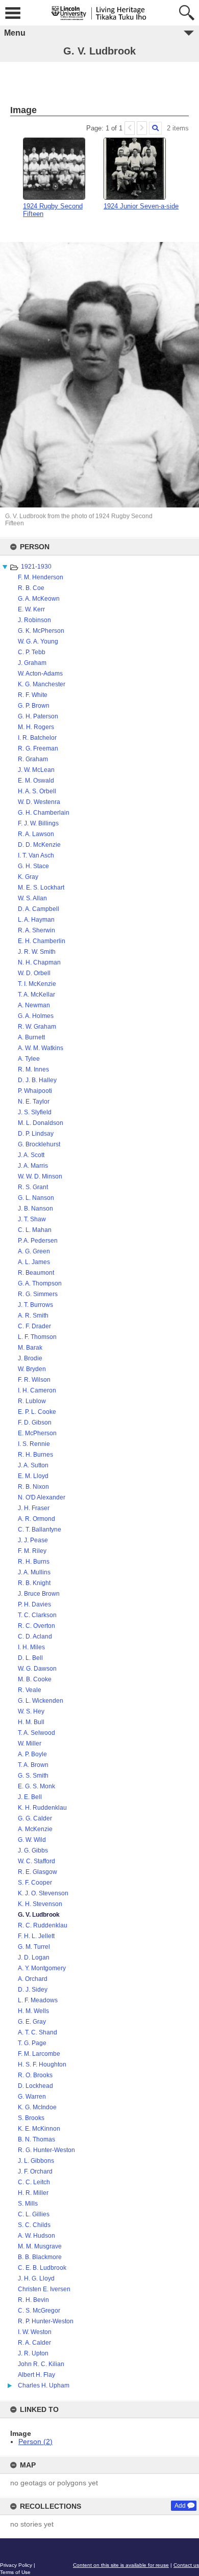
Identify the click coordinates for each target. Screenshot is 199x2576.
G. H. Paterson (38, 716)
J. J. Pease (33, 1540)
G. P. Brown (34, 706)
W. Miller (30, 1743)
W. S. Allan (32, 898)
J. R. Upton (33, 2353)
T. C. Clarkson (37, 1615)
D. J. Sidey (33, 1990)
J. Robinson (34, 620)
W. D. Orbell (34, 973)
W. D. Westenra (39, 802)
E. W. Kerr (31, 609)
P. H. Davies (34, 1604)
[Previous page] (130, 128)
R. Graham (33, 759)
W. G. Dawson (37, 1669)
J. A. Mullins (34, 1572)
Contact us (186, 2565)
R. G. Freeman (38, 748)
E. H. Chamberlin (42, 941)
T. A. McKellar (36, 995)
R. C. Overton (36, 1626)
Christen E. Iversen (44, 2289)
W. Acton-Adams (40, 674)
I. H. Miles (31, 1647)
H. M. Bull (31, 1722)
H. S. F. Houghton (42, 2064)
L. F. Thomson (37, 1337)
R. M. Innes (33, 1069)
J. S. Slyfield (35, 1112)
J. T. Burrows (35, 1305)
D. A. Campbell (39, 909)
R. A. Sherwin (36, 930)
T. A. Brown (33, 1765)
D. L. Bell (30, 1658)
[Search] (155, 128)
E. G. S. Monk (36, 1786)
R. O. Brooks (35, 2075)
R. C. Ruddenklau (43, 1925)
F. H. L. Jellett (36, 1936)
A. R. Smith (33, 1316)
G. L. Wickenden (41, 1701)
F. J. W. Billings (38, 823)
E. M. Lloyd (33, 1476)
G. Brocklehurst (39, 1144)
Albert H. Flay (36, 2375)
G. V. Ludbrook (39, 1915)
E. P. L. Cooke (37, 1412)
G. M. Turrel (34, 1947)
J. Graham (32, 663)
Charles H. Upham (44, 2385)
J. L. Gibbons (36, 2161)
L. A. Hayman (36, 920)
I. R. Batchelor (37, 738)
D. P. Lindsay (36, 1134)
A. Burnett (31, 1037)
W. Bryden (32, 1369)
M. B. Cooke (35, 1679)
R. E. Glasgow (38, 1872)
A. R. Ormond (36, 1519)
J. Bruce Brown (39, 1594)
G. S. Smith (33, 1776)
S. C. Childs (34, 2225)
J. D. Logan (34, 1957)
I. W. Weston (35, 2332)
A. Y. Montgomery (42, 1968)
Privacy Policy (16, 2565)
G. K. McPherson (41, 631)
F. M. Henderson (41, 577)
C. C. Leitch (34, 2182)
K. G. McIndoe (37, 2107)
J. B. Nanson (35, 1209)
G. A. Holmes (36, 1016)
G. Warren (32, 2097)
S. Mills (28, 2204)
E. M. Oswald (36, 781)
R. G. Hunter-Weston (46, 2150)
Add (180, 2506)
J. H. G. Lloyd (36, 2278)
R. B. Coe (31, 588)
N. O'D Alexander (42, 1497)
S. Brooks (31, 2118)
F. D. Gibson (35, 1423)
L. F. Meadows (38, 2000)
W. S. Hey (31, 1711)
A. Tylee (29, 1059)
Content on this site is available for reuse (121, 2565)
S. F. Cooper (35, 1883)
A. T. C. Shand (38, 2032)
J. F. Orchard (35, 2171)
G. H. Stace (33, 866)
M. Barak (30, 1348)
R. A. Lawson (36, 834)
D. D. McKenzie (39, 845)
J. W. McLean (36, 770)
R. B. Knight (34, 1583)
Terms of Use (15, 2572)
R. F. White (33, 695)
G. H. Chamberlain (44, 813)
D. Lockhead (35, 2086)
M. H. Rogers (36, 727)
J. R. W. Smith (37, 952)
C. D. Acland (35, 1636)
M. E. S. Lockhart (41, 888)
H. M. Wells (33, 2011)
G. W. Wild (32, 1840)
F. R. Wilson (34, 1380)
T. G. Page (32, 2043)
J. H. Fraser (34, 1508)
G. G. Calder (35, 1818)
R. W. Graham (37, 1027)
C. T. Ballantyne (40, 1530)
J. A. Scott (31, 1155)
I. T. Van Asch (36, 855)
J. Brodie (30, 1358)
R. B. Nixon (33, 1487)
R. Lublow (32, 1401)
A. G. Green (34, 1251)
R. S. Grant (33, 1187)
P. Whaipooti (35, 1091)
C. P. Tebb (32, 652)
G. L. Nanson (36, 1198)
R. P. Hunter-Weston (46, 2321)
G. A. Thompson (40, 1283)
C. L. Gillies (34, 2214)
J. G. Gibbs (33, 1850)
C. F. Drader (34, 1326)
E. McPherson (37, 1433)
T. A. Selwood (36, 1733)
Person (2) (35, 2441)
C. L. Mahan (35, 1230)
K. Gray (28, 877)
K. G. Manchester (42, 684)
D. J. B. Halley (37, 1080)
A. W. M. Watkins (41, 1048)
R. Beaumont (36, 1273)
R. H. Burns (34, 1562)
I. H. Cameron (37, 1390)
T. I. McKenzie (37, 984)
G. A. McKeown (39, 599)
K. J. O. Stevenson (43, 1893)
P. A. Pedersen (38, 1241)
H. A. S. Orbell (37, 791)
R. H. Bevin (33, 2300)
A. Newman (34, 1005)
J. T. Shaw (32, 1219)
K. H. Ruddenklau (42, 1808)
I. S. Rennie (34, 1444)
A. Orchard (33, 1979)
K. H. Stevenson (40, 1904)
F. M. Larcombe (39, 2054)
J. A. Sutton (33, 1465)
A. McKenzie (35, 1829)
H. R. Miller (33, 2193)
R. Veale (30, 1690)
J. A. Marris (33, 1166)
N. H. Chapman (39, 962)
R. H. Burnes (35, 1455)
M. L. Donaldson (41, 1123)
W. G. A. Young (38, 641)
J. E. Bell (30, 1797)
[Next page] (142, 128)
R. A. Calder (34, 2343)
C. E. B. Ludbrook (42, 2268)
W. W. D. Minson (40, 1176)
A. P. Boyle (32, 1754)
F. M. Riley (32, 1551)
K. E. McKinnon (39, 2129)
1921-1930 (36, 567)
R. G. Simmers (38, 1294)
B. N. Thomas (36, 2139)
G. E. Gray (32, 2022)
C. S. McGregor (39, 2311)
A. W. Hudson (36, 2236)
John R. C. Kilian (41, 2364)
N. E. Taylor (34, 1102)
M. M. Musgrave (40, 2246)
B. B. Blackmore (40, 2257)
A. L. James (34, 1262)
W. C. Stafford (36, 1861)
